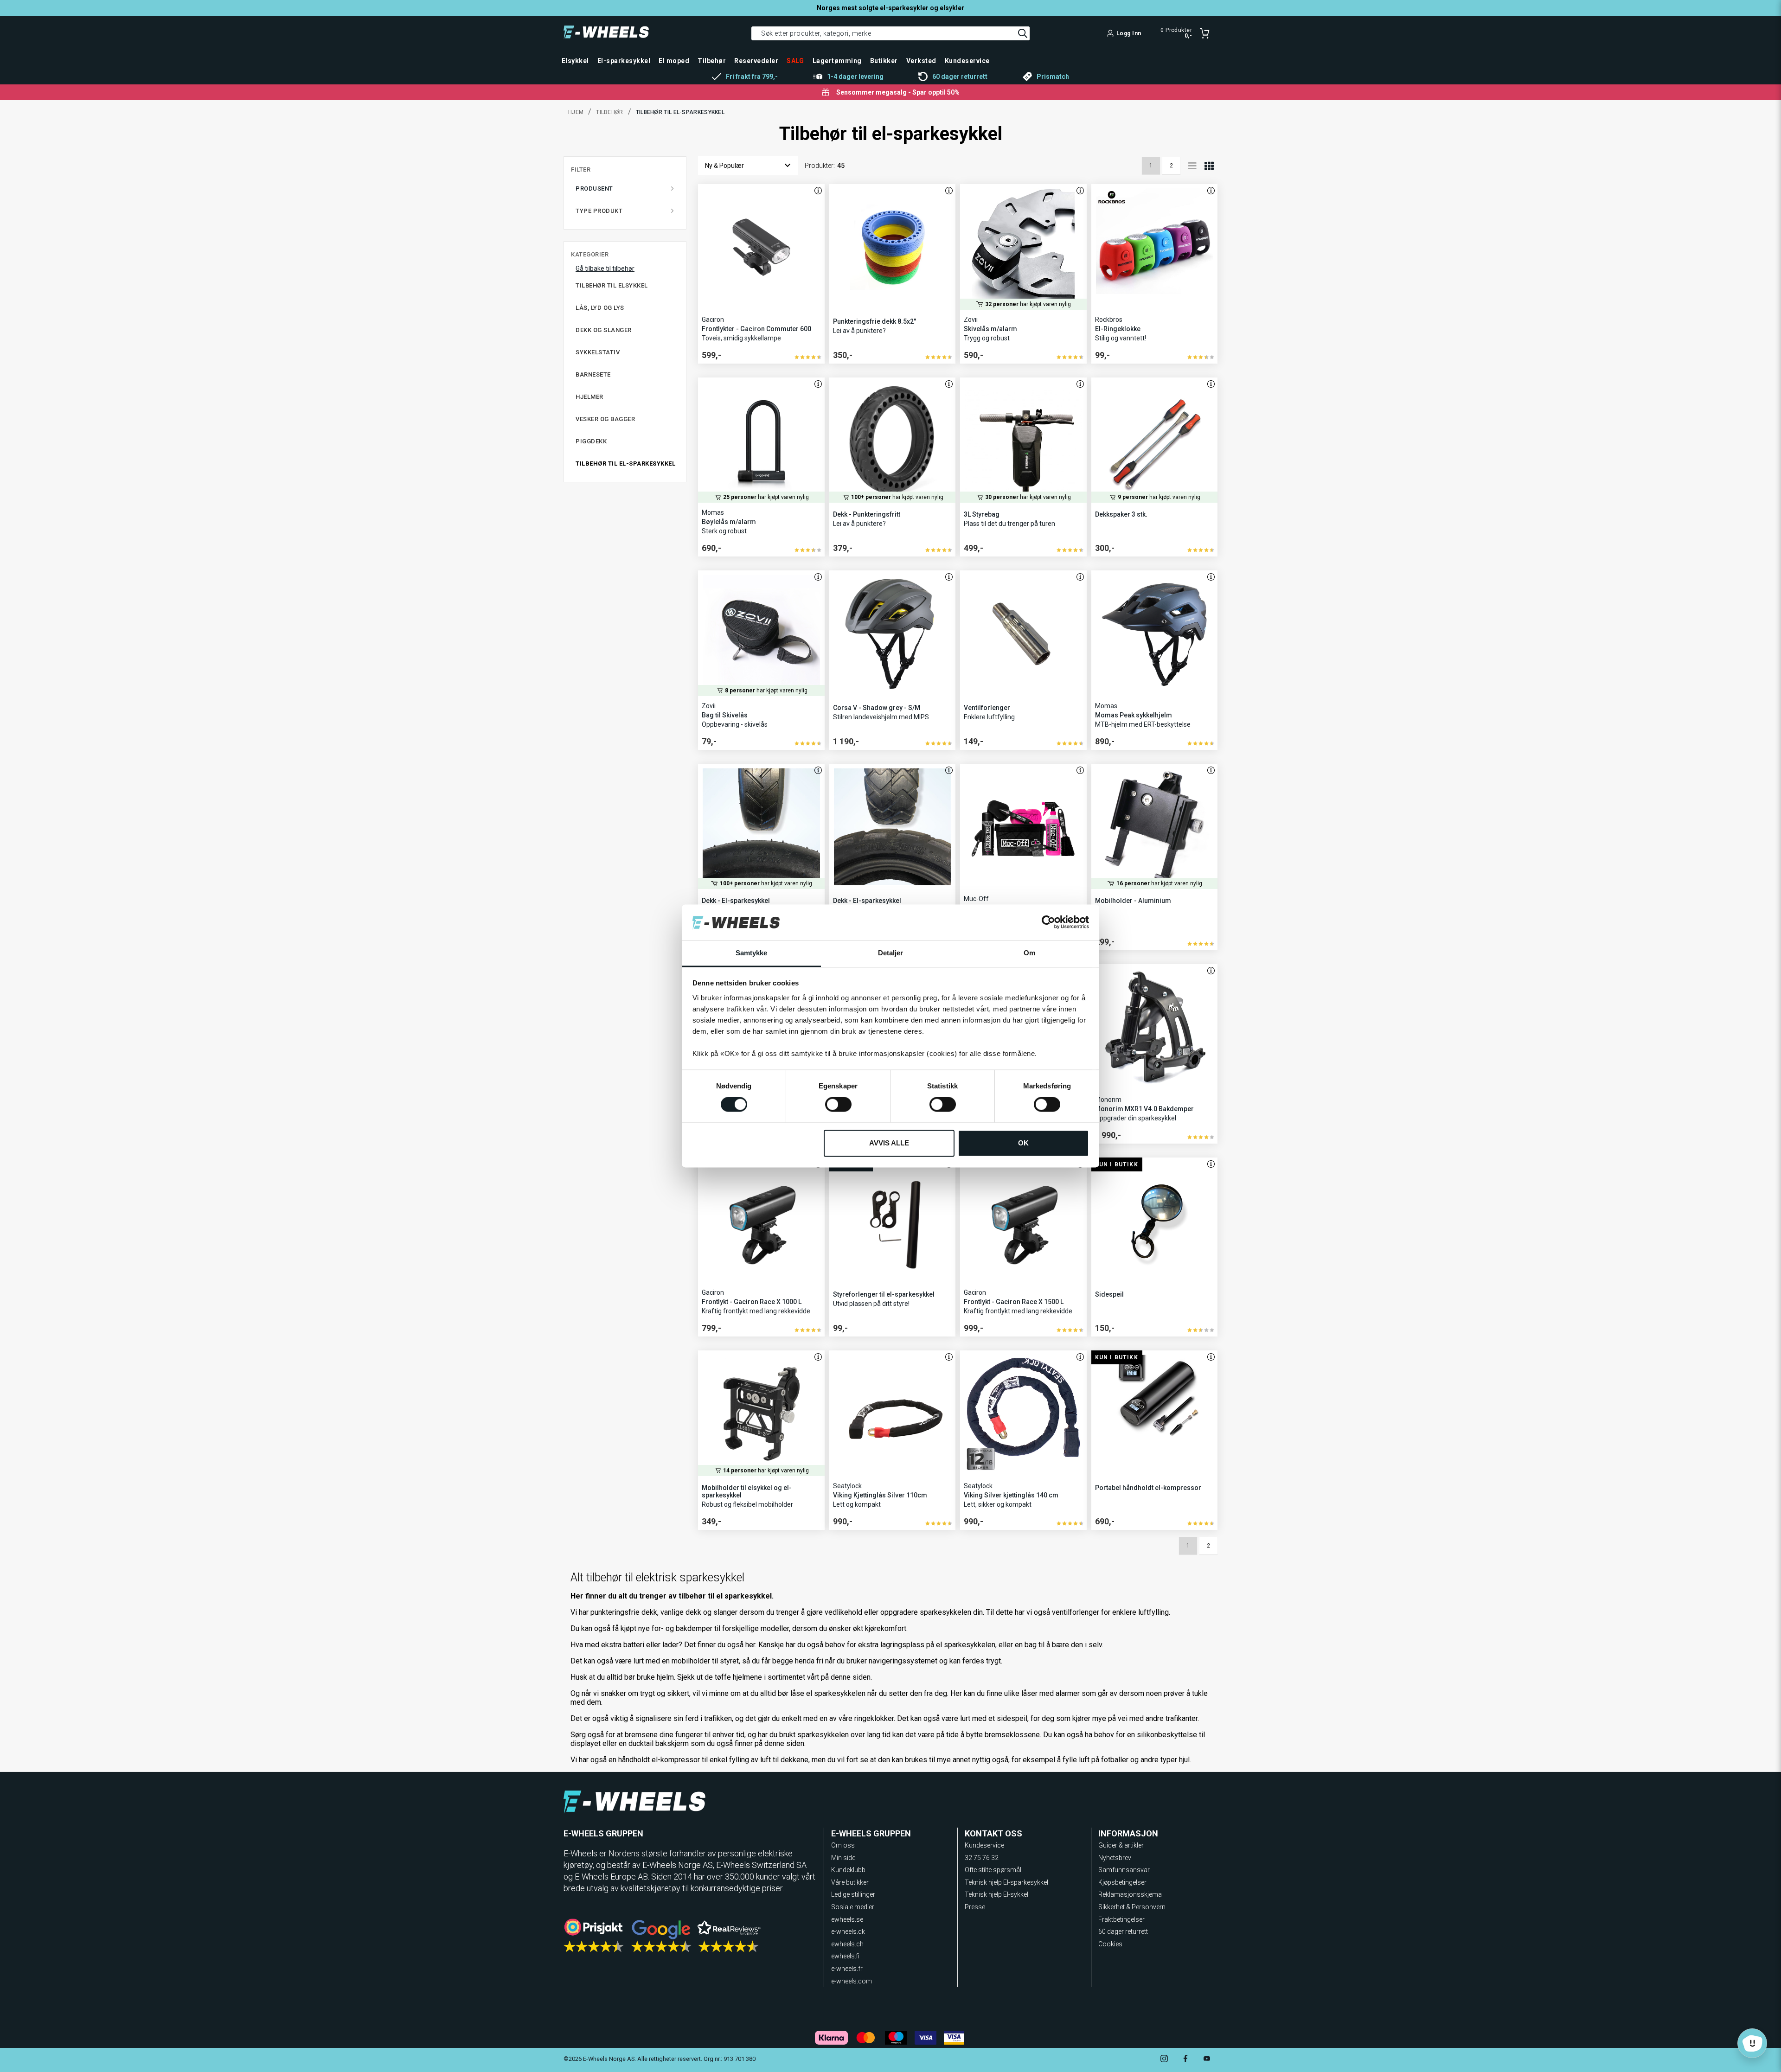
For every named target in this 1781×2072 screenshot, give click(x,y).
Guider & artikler (1121, 1845)
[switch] (838, 1105)
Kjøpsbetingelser (1122, 1882)
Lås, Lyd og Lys (600, 308)
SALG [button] (795, 61)
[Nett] (1209, 166)
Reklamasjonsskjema (1130, 1894)
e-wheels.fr (847, 1969)
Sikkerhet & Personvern (1132, 1907)
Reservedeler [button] (756, 61)
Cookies (1110, 1944)
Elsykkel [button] (575, 61)
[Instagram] (1164, 2060)
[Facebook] (1185, 2060)
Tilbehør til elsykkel (612, 285)
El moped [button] (674, 61)
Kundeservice (984, 1845)
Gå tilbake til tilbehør (605, 269)
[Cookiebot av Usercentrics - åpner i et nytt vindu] (1048, 922)
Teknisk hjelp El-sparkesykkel (1006, 1882)
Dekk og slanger (604, 330)
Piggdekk (591, 441)
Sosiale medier (853, 1907)
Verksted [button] (921, 61)
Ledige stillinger (853, 1894)
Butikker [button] (884, 61)
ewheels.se (847, 1919)
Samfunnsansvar (1124, 1870)
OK (1023, 1143)
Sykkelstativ (598, 352)
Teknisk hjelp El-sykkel (996, 1894)
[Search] (1023, 33)
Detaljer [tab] (891, 953)
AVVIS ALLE (889, 1143)
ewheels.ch (847, 1944)
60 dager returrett (1123, 1931)
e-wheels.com (852, 1981)
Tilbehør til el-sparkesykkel (625, 464)
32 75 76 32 (982, 1858)
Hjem (576, 112)
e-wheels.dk (848, 1931)
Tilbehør (609, 112)
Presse (975, 1907)
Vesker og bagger (605, 419)
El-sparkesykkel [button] (624, 61)
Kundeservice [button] (967, 61)
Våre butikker (850, 1882)
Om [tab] (1029, 953)
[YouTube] (1207, 2060)
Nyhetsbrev (1115, 1858)
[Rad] (1192, 166)
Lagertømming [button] (837, 61)
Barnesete (593, 374)
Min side (843, 1858)
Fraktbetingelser (1121, 1919)
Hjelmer (589, 397)
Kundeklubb (848, 1870)
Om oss (843, 1845)
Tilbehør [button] (712, 61)
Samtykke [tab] (752, 953)
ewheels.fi (845, 1956)
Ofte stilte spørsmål (993, 1870)
